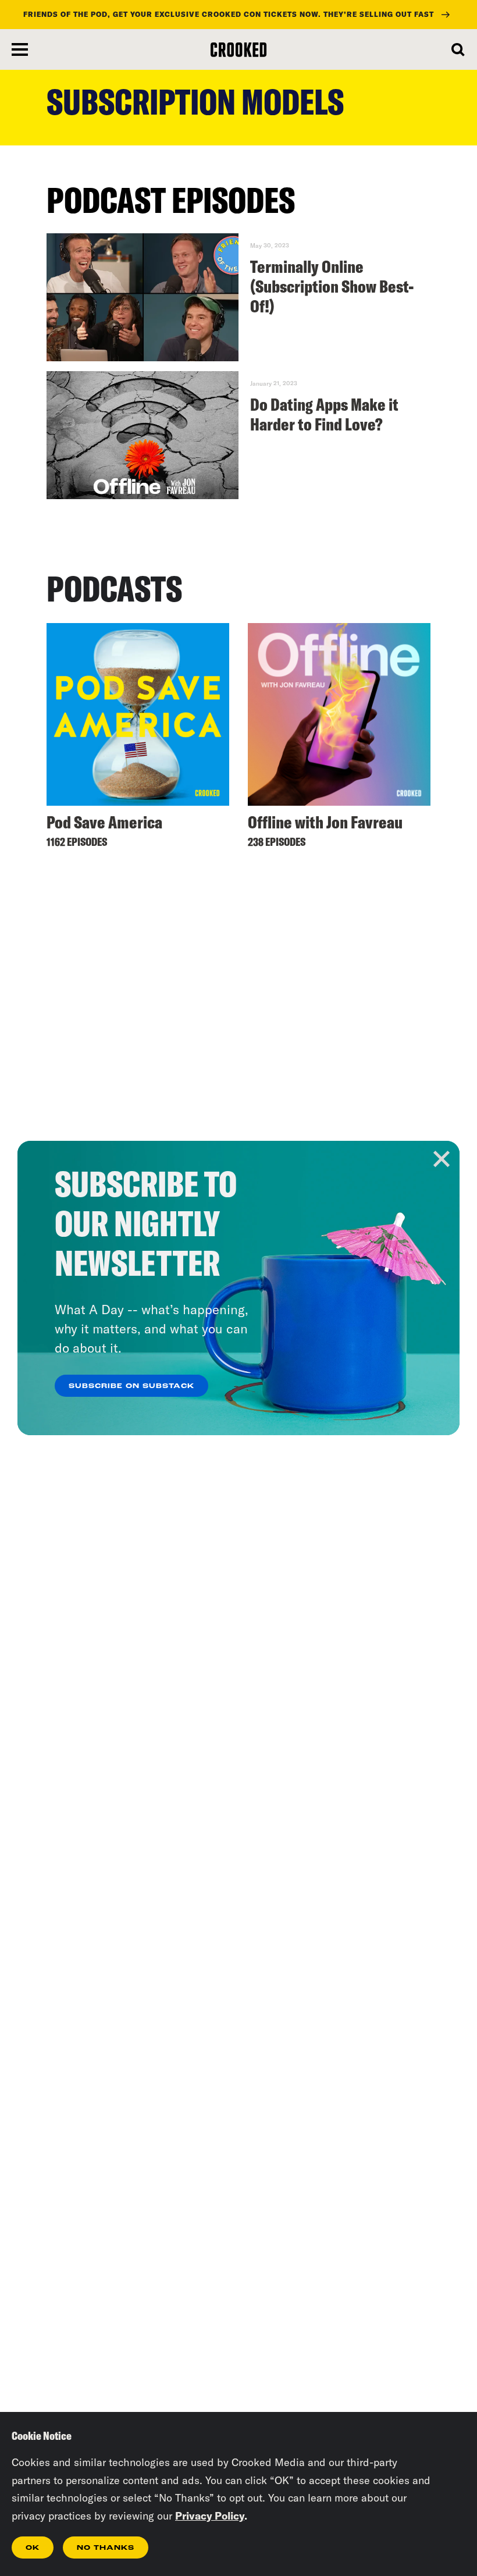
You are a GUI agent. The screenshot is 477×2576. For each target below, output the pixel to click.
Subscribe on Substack (131, 1386)
